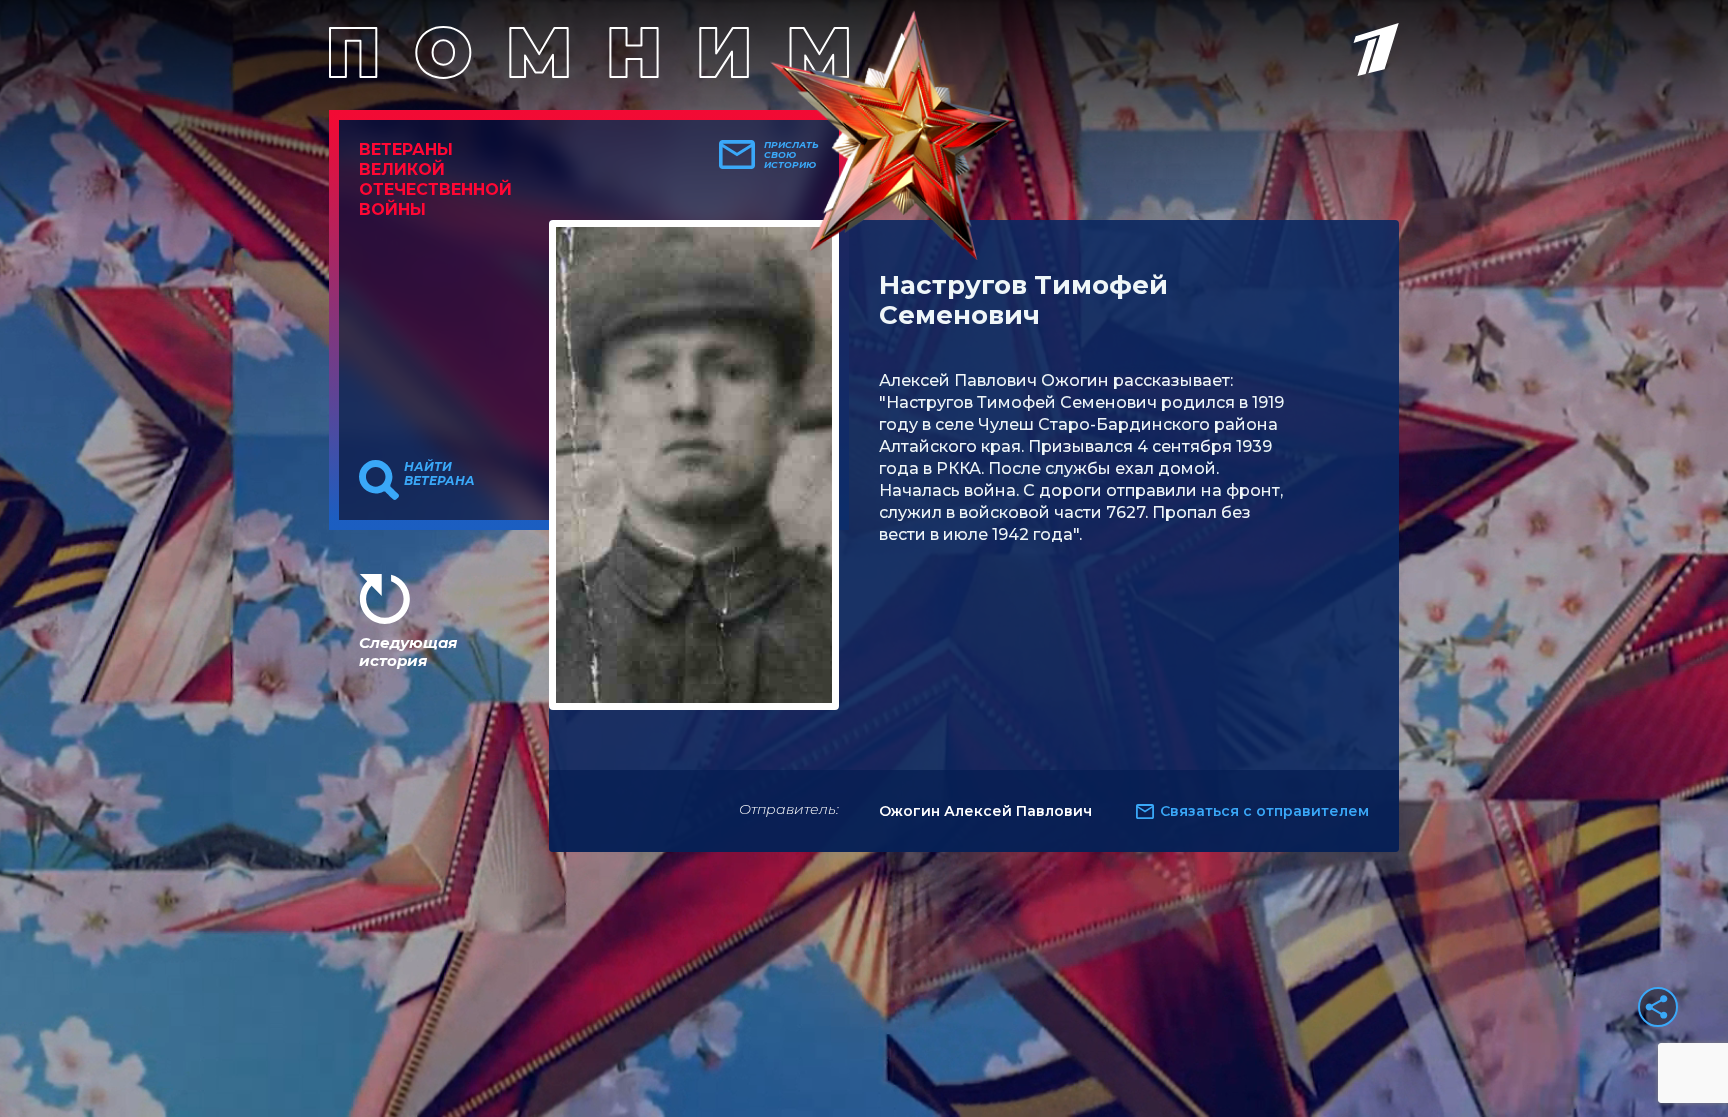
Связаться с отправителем (1264, 811)
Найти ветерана (439, 474)
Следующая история (408, 651)
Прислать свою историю (791, 155)
